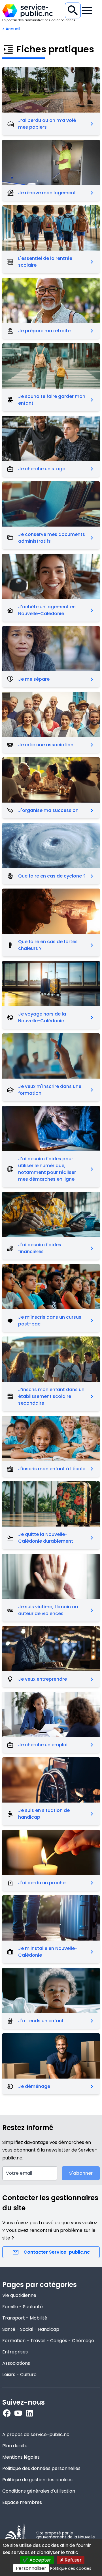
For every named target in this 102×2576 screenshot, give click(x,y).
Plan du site (15, 2446)
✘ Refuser (71, 2560)
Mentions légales (21, 2457)
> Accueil (11, 29)
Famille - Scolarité (23, 2307)
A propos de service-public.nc (36, 2434)
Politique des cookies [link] (71, 2568)
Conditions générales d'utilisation (39, 2491)
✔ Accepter (37, 2560)
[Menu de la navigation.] (87, 10)
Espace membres (22, 2502)
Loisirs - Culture (19, 2375)
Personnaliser (31, 2568)
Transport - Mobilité (25, 2318)
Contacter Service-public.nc (57, 2252)
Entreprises (15, 2352)
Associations (16, 2363)
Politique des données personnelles (41, 2468)
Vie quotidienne (19, 2295)
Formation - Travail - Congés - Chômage (48, 2341)
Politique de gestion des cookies (37, 2480)
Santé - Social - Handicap (31, 2329)
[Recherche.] (73, 10)
